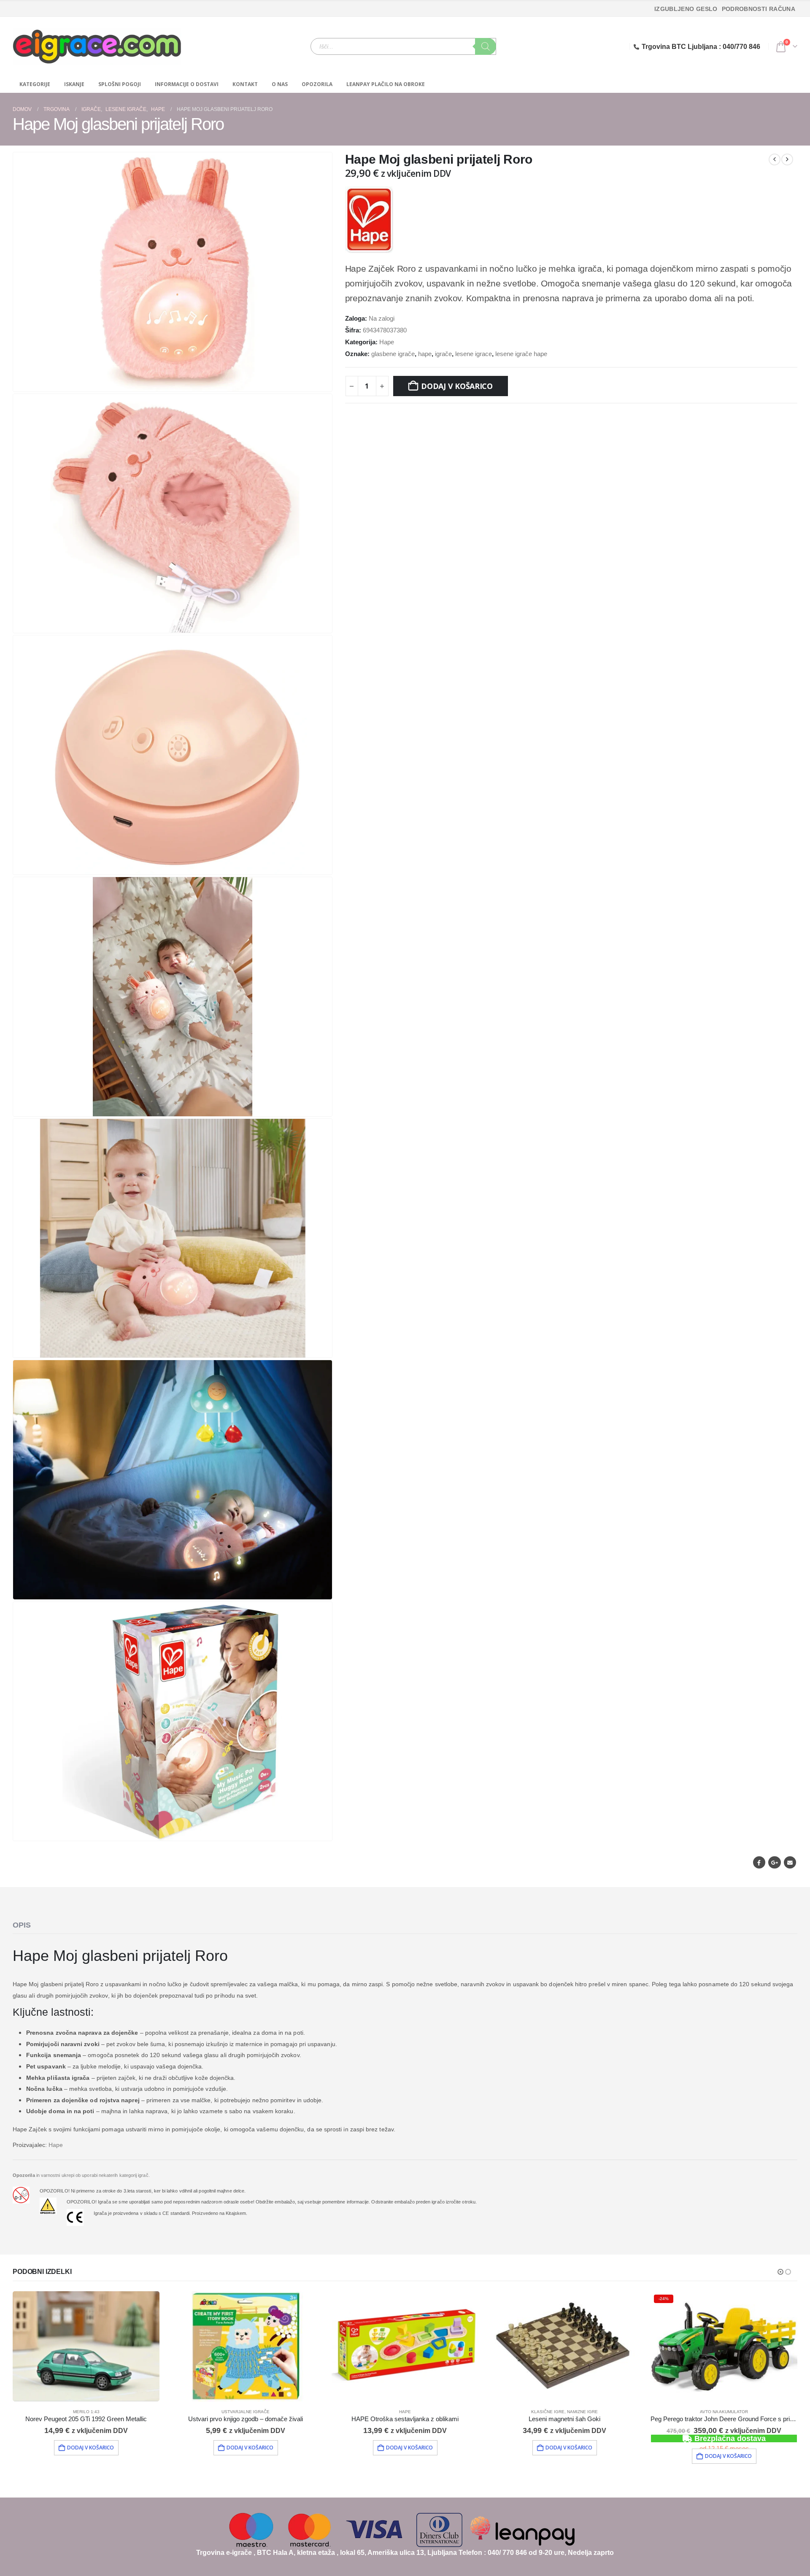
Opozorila (317, 84)
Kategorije (35, 84)
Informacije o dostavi (187, 84)
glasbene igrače (393, 354)
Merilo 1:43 (86, 2412)
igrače (443, 354)
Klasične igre (548, 2412)
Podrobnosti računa (759, 9)
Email (790, 1862)
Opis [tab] (22, 1925)
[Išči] (486, 46)
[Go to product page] (86, 2346)
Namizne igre (582, 2412)
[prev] (775, 159)
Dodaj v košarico (457, 386)
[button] (324, 383)
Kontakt (245, 84)
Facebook (759, 1862)
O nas (280, 84)
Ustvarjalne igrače (246, 2412)
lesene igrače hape (521, 354)
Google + (774, 1862)
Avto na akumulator (724, 2412)
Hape (387, 342)
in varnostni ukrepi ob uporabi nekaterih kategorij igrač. (81, 2175)
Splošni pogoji (120, 84)
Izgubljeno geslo (686, 9)
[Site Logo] (97, 46)
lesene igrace (474, 354)
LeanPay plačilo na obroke (386, 84)
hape (425, 354)
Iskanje (74, 84)
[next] (787, 159)
